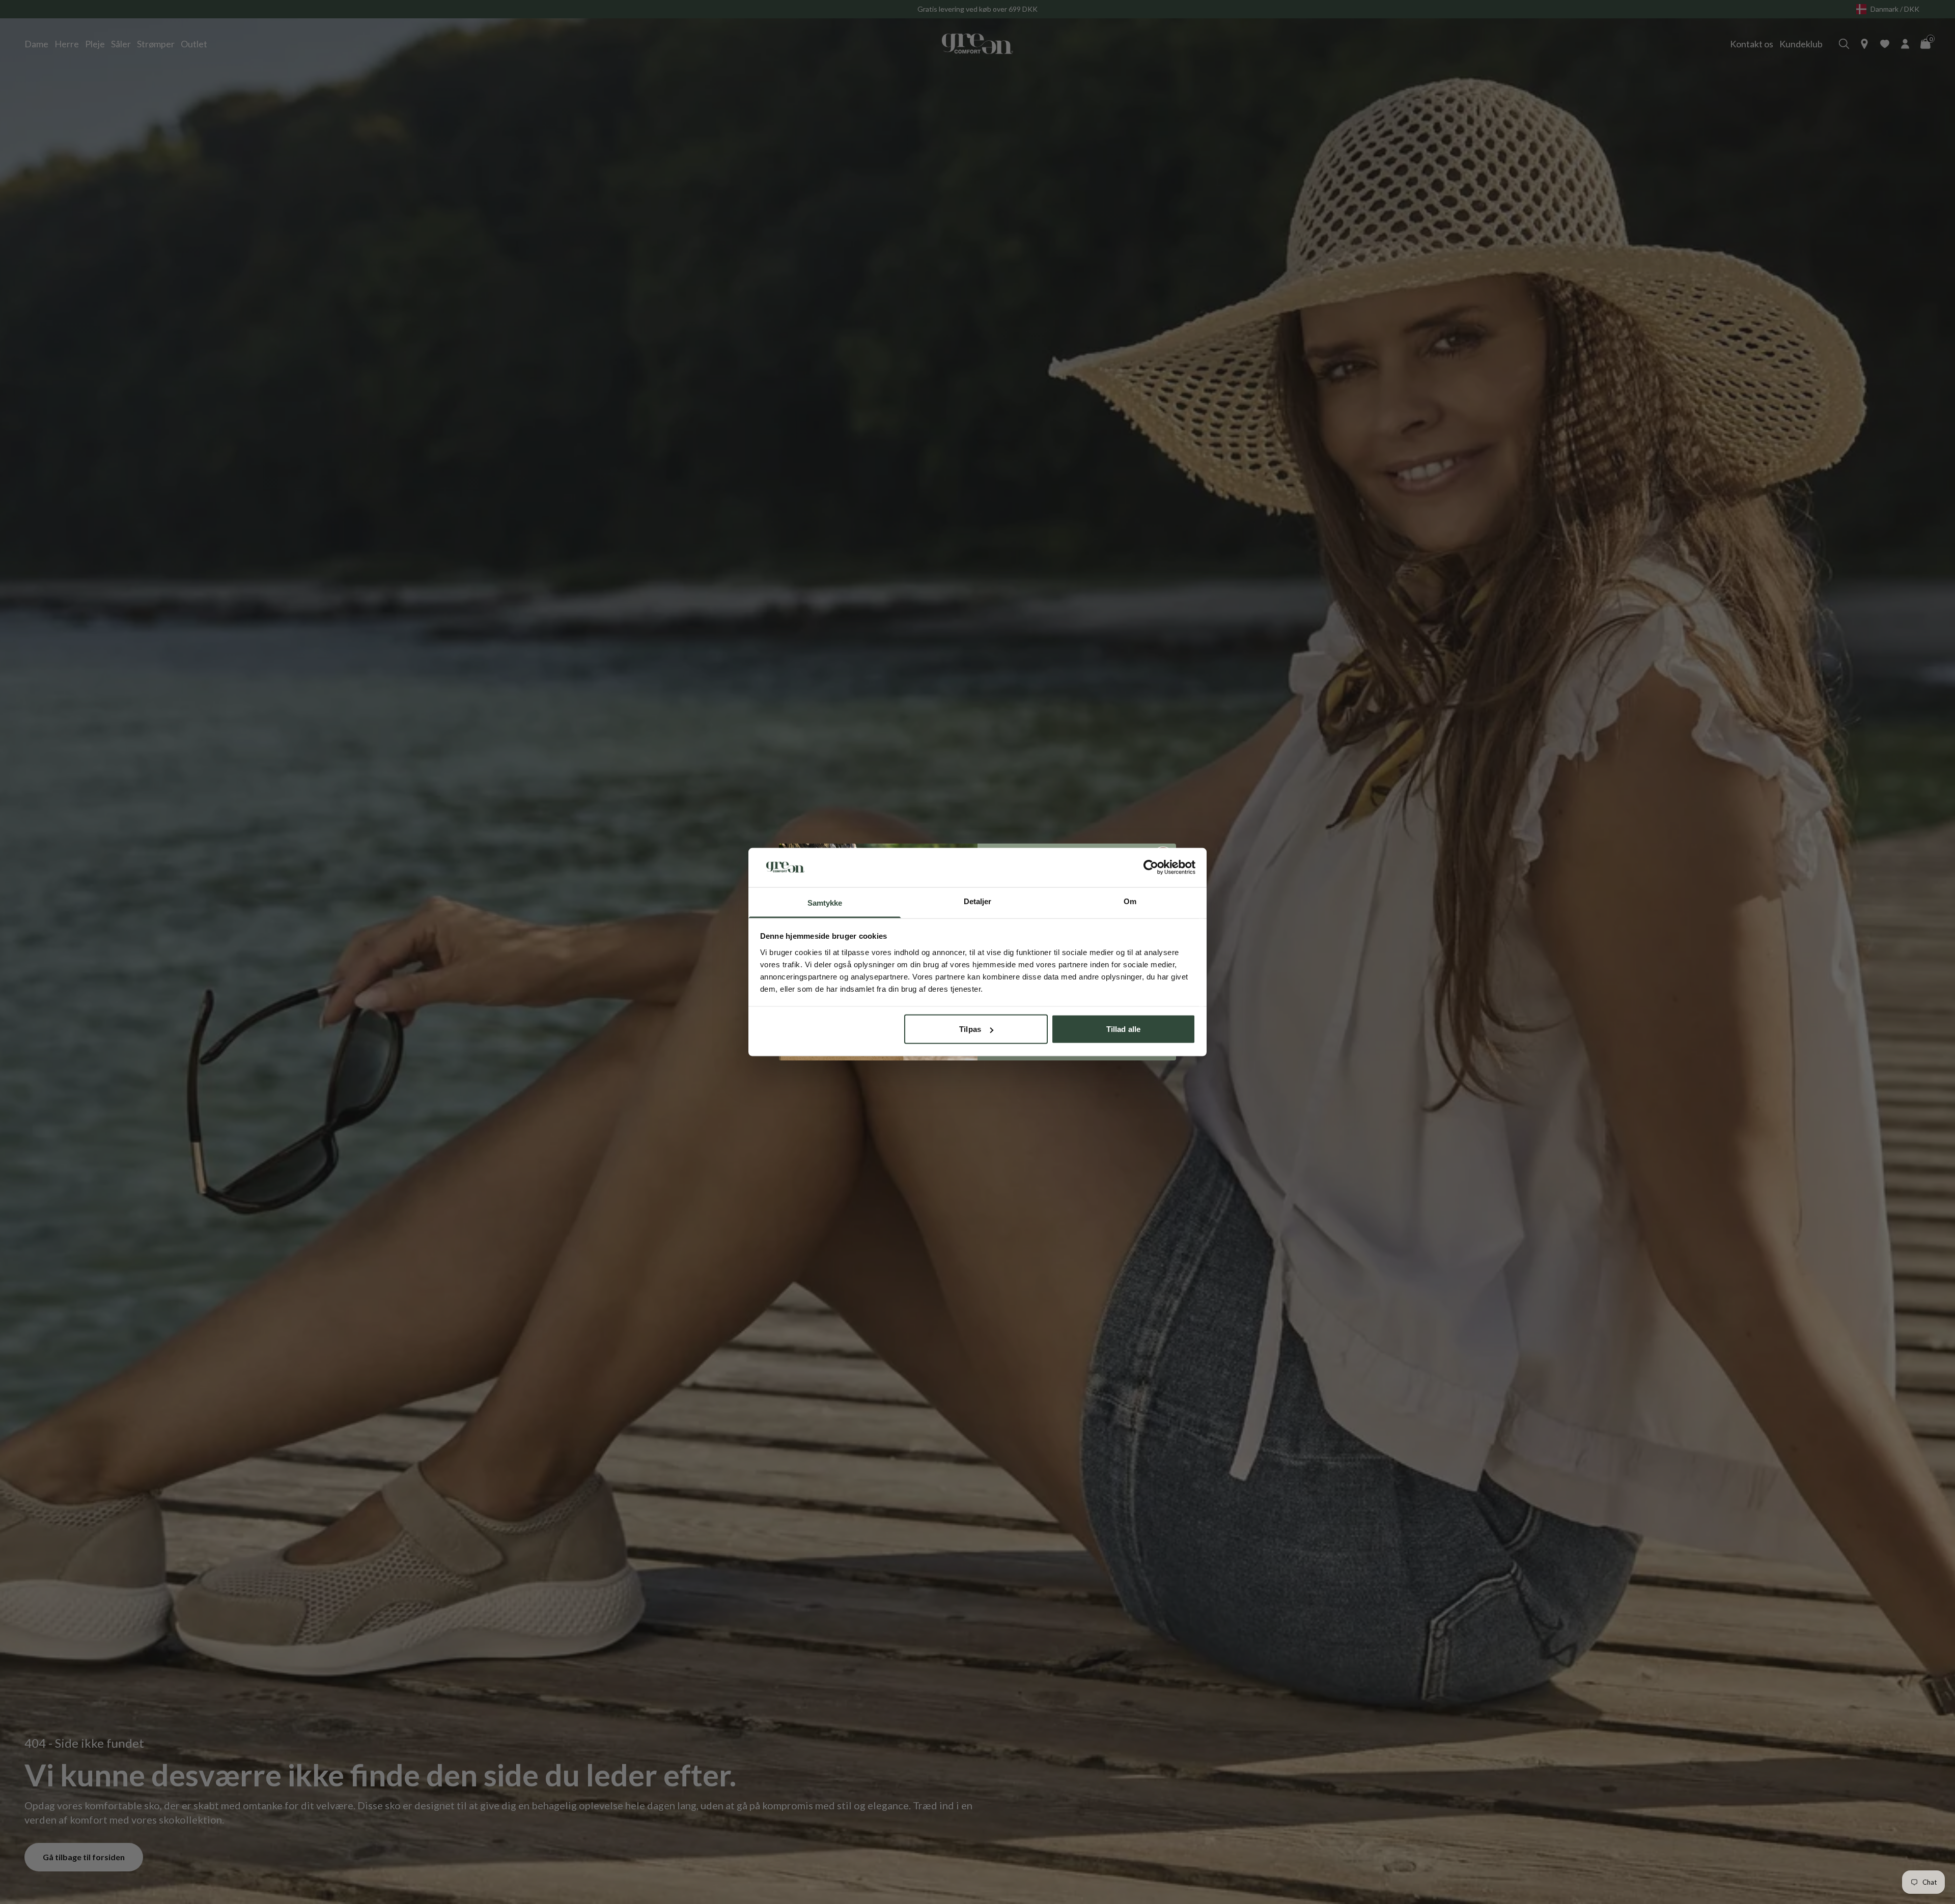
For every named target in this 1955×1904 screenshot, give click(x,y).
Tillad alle (1123, 1029)
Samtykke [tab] (825, 902)
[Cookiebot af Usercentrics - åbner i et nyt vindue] (1151, 867)
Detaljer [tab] (978, 901)
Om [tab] (1130, 901)
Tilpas (970, 1029)
